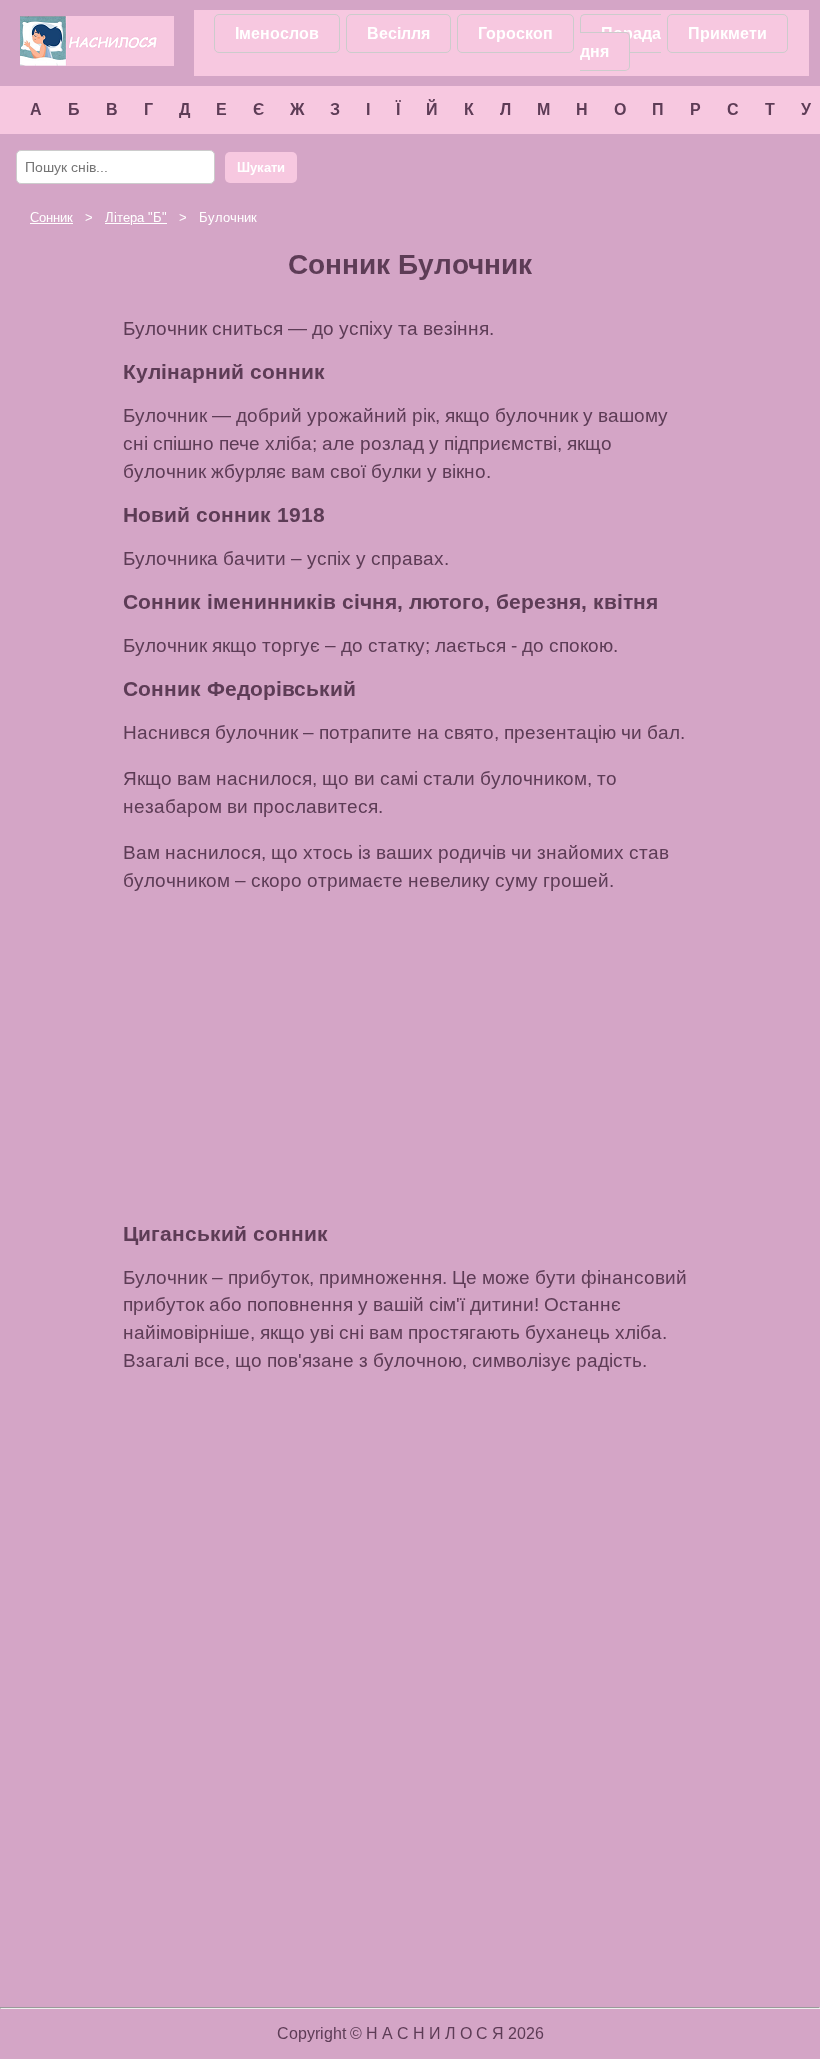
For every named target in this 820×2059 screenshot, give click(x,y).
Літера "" (136, 217)
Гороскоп (515, 33)
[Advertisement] (410, 1059)
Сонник (51, 217)
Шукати (261, 167)
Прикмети (727, 33)
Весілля (398, 33)
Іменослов (277, 33)
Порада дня (620, 42)
